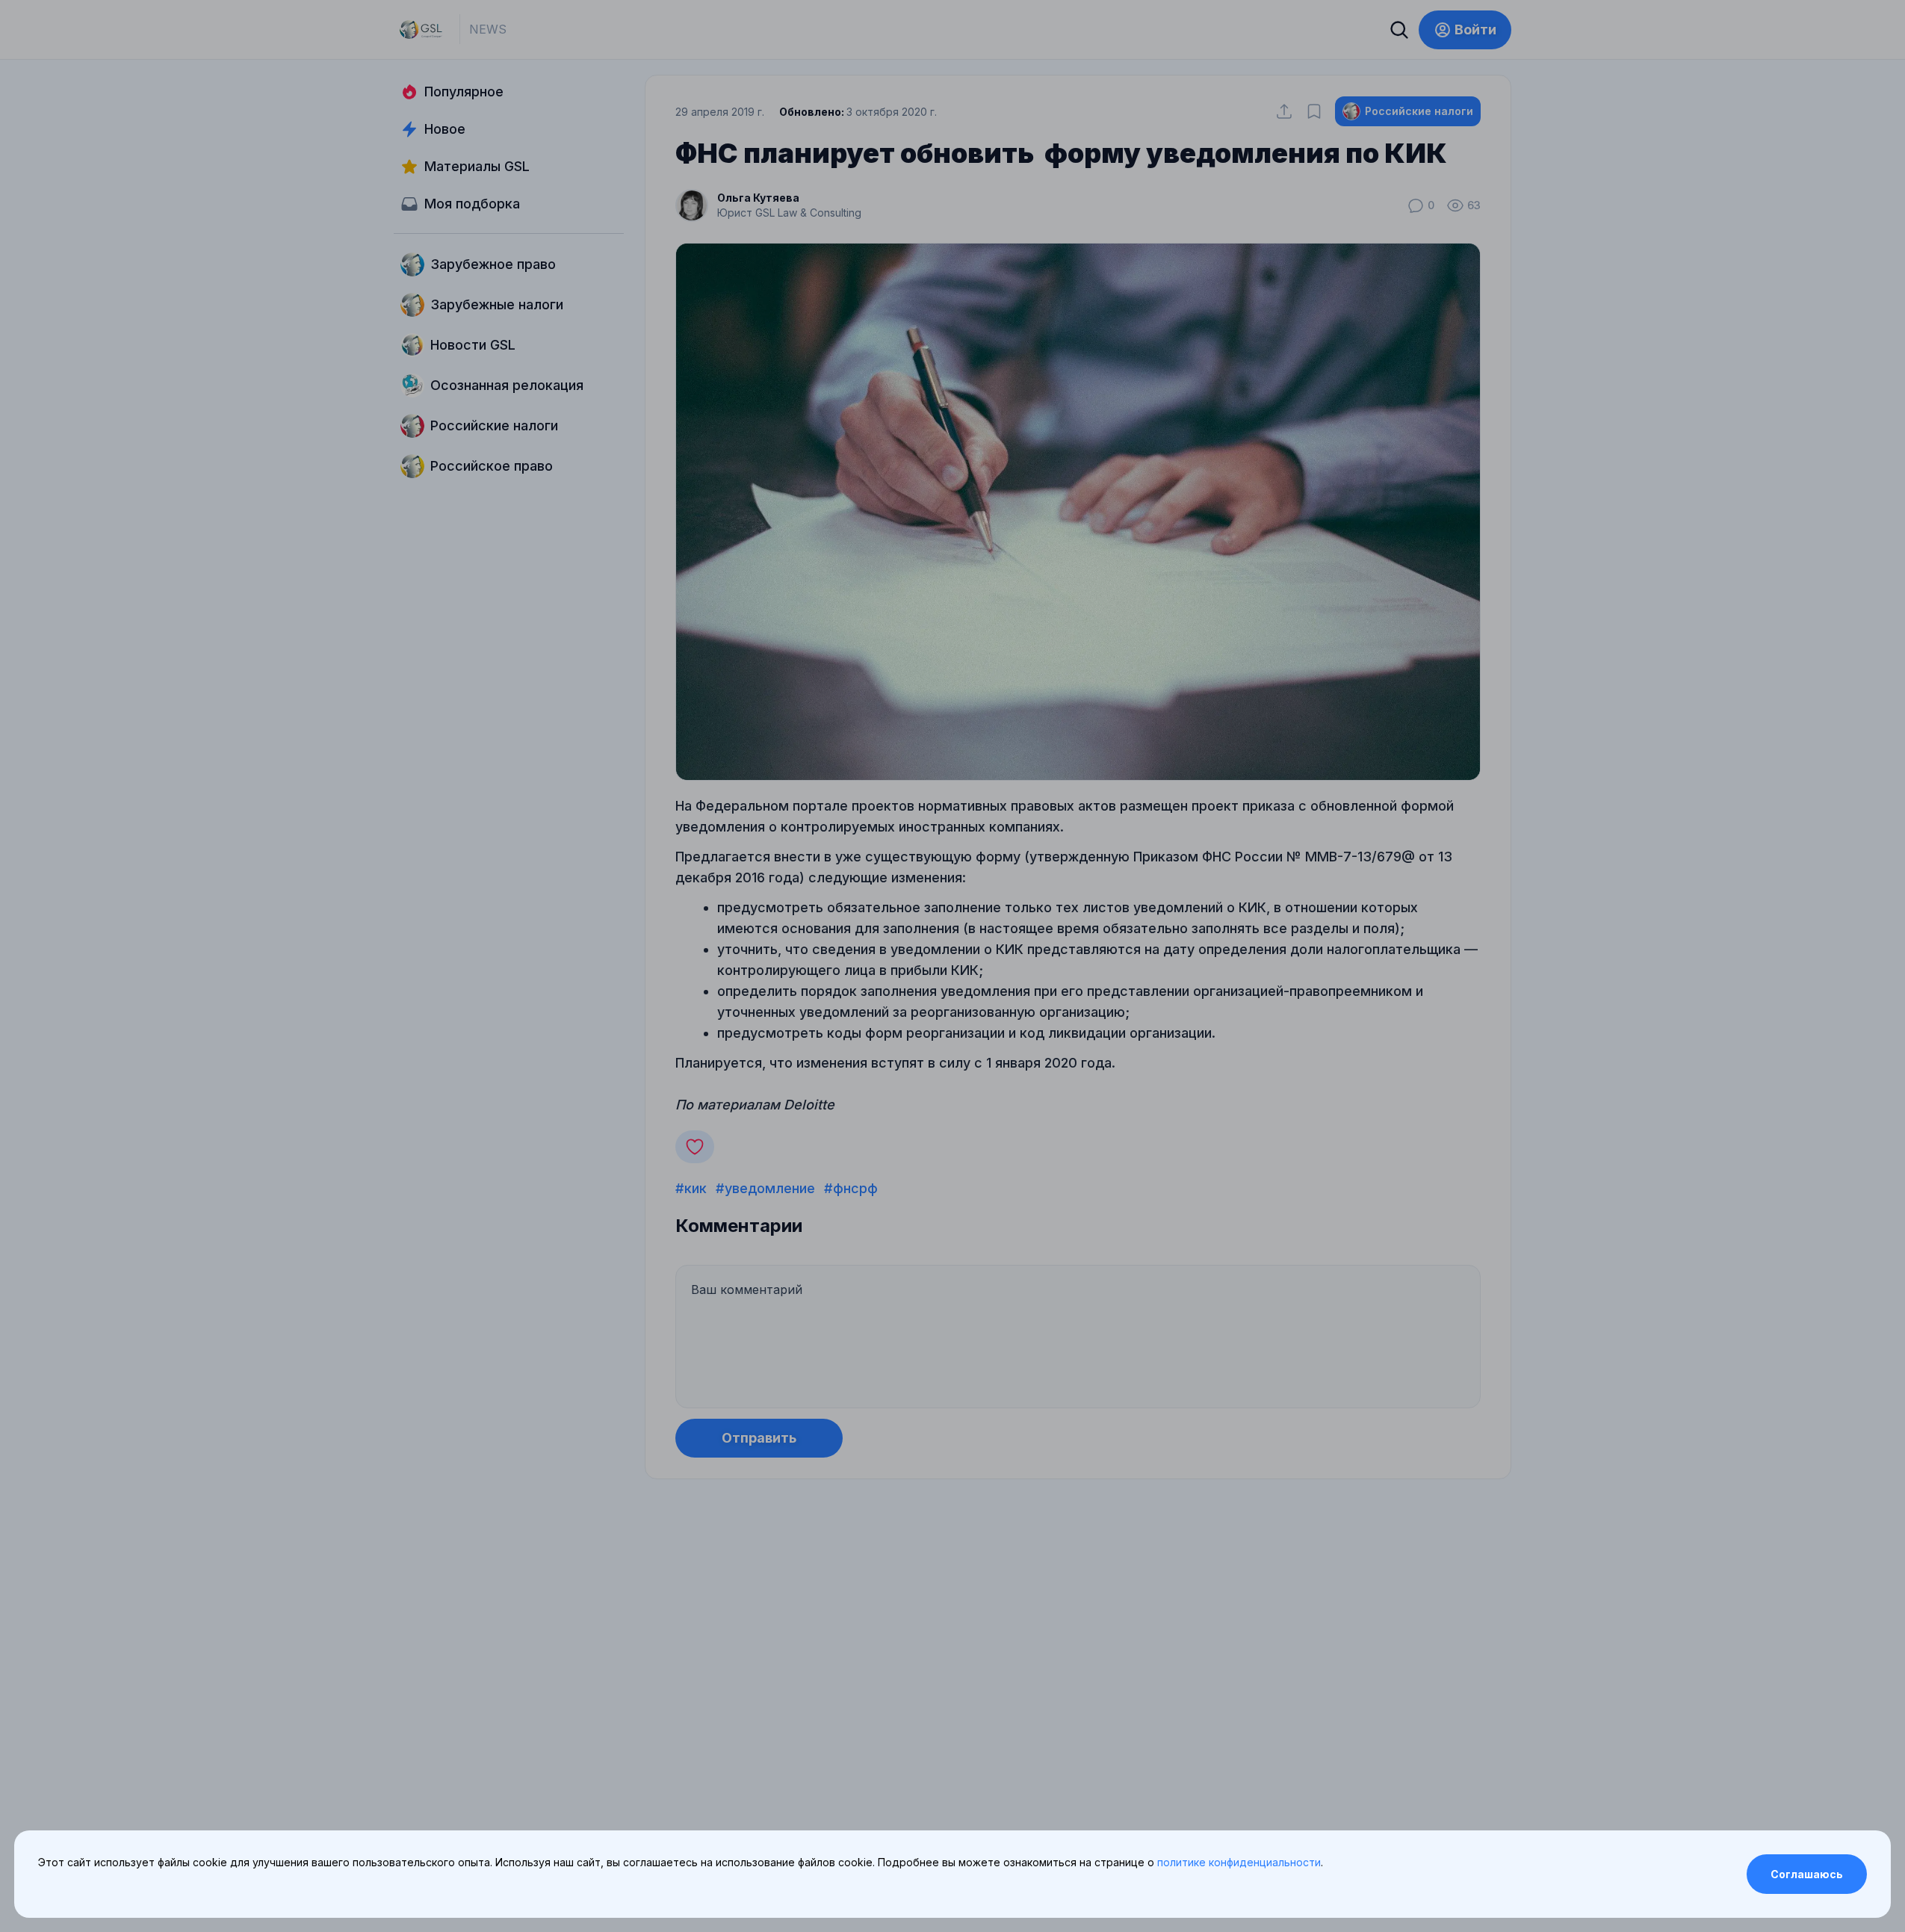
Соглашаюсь (1807, 1874)
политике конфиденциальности (1239, 1862)
